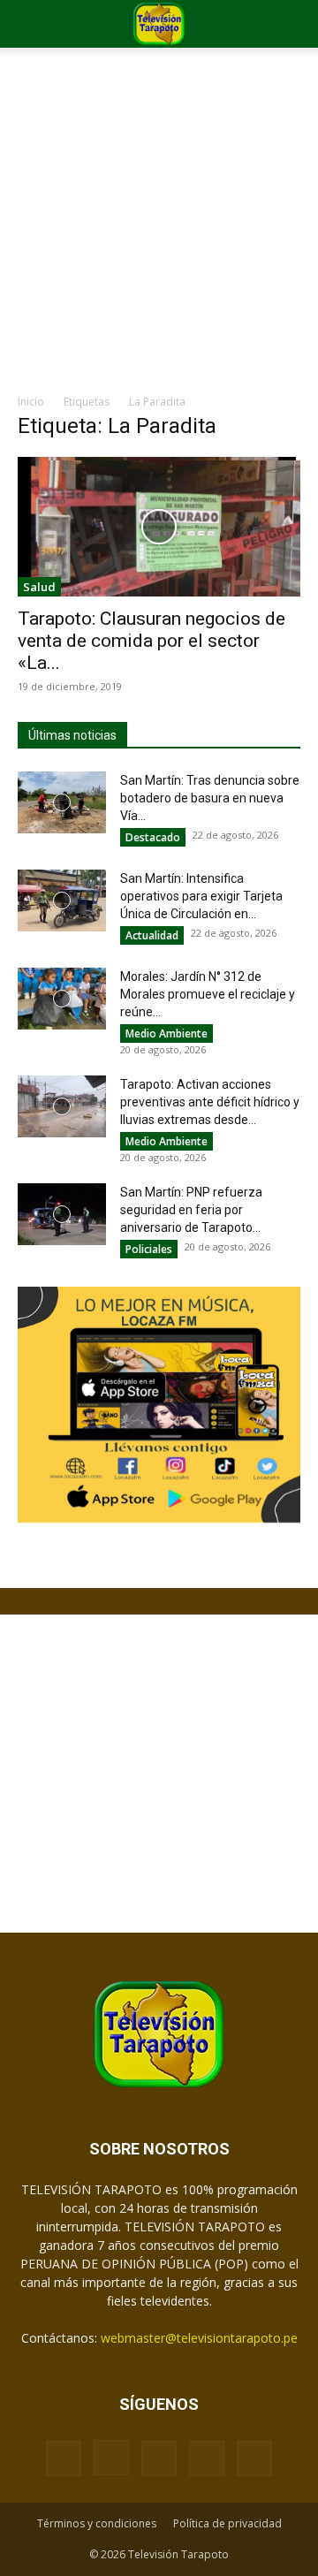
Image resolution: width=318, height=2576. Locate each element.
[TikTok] (159, 2458)
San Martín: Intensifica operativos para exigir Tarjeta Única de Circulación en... (201, 896)
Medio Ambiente (167, 1033)
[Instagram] (111, 2458)
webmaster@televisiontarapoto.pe (199, 2338)
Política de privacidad (227, 2523)
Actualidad (152, 935)
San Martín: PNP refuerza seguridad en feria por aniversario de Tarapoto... (191, 1210)
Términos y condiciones (97, 2523)
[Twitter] (207, 2458)
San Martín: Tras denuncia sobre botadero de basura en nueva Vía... (210, 798)
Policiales (149, 1249)
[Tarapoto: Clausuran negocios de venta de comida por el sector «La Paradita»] (159, 527)
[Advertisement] (159, 225)
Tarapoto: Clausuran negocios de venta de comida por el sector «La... (151, 641)
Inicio (31, 402)
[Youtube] (254, 2458)
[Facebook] (64, 2458)
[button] (30, 24)
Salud (39, 587)
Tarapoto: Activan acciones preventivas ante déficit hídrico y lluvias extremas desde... (210, 1102)
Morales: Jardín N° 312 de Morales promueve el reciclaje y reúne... (208, 994)
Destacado (153, 837)
